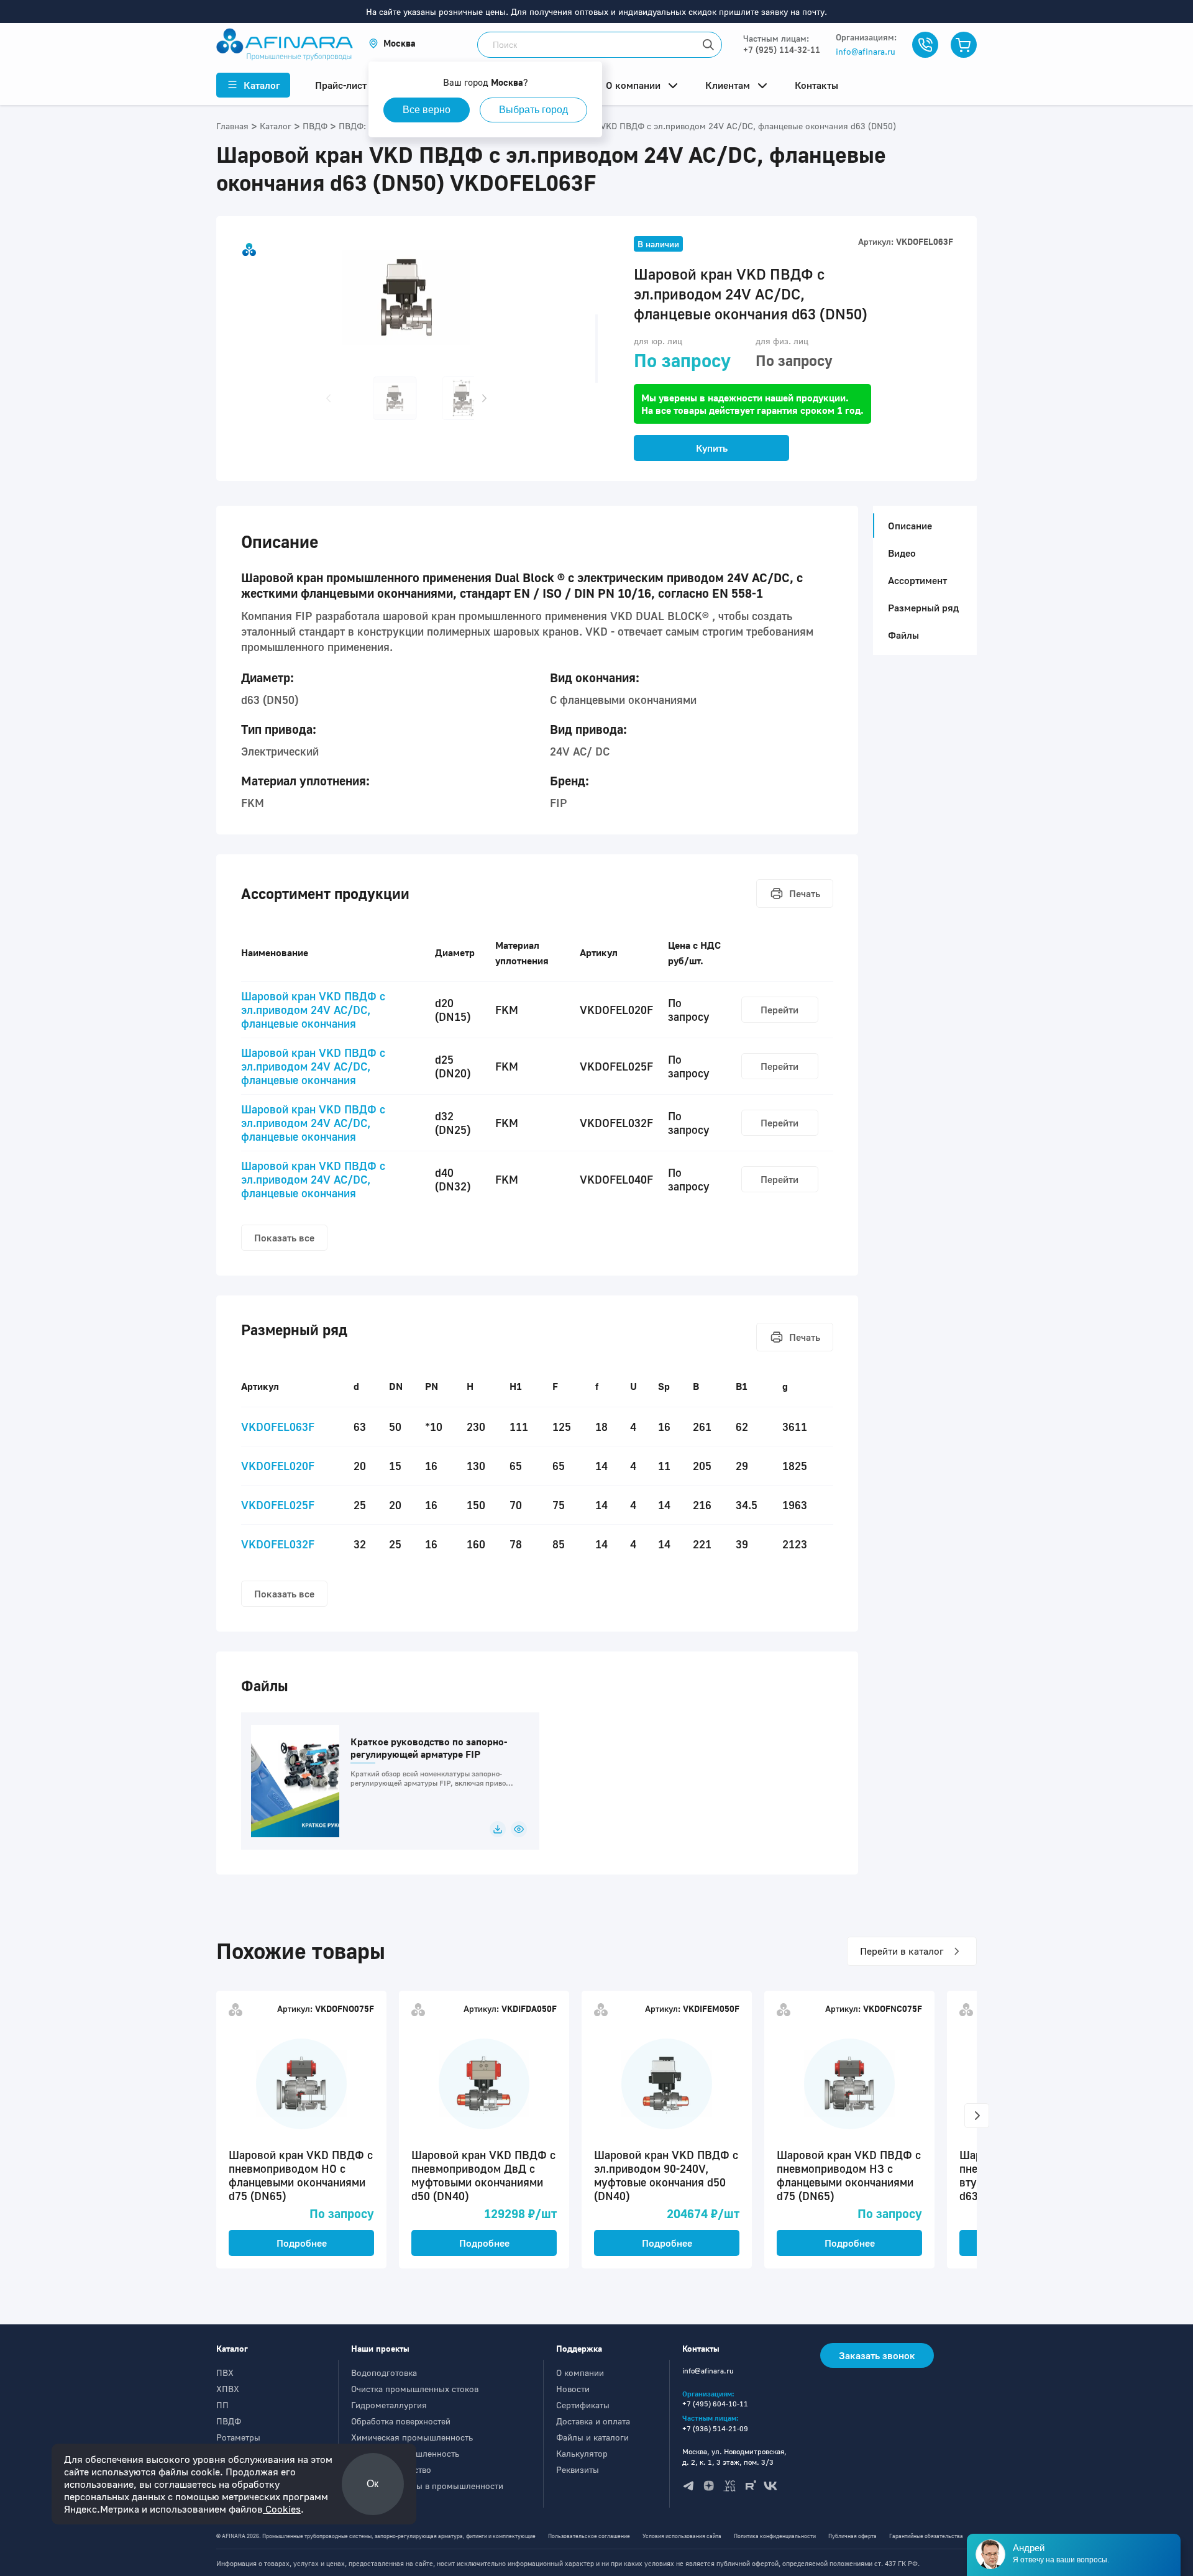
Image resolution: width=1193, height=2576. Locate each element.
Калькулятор (582, 2453)
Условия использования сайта (682, 2536)
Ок (373, 2484)
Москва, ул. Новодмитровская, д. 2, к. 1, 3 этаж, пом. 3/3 (734, 2457)
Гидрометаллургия (389, 2405)
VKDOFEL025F (278, 1505)
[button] (392, 43)
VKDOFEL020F (278, 1466)
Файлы (903, 635)
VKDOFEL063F (278, 1427)
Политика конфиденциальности (775, 2536)
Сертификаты (583, 2405)
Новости (573, 2389)
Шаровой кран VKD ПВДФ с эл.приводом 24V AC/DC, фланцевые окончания (313, 1010)
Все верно (427, 110)
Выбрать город (533, 110)
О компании (580, 2373)
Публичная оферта (852, 2536)
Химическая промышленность (412, 2437)
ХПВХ (228, 2389)
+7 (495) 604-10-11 (715, 2404)
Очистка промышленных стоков (415, 2389)
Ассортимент (917, 580)
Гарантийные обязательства (926, 2536)
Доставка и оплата (593, 2421)
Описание (910, 526)
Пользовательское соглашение (589, 2536)
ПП (222, 2405)
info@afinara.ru (866, 51)
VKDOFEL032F (278, 1544)
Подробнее (302, 2243)
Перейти (779, 1010)
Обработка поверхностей (401, 2421)
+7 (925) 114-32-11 (782, 49)
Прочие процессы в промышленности (427, 2486)
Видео (902, 553)
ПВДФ (229, 2421)
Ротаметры (238, 2437)
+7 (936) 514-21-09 (715, 2428)
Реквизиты (578, 2469)
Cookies (282, 2509)
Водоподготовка (384, 2373)
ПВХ (225, 2373)
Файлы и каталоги (592, 2437)
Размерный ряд (923, 608)
